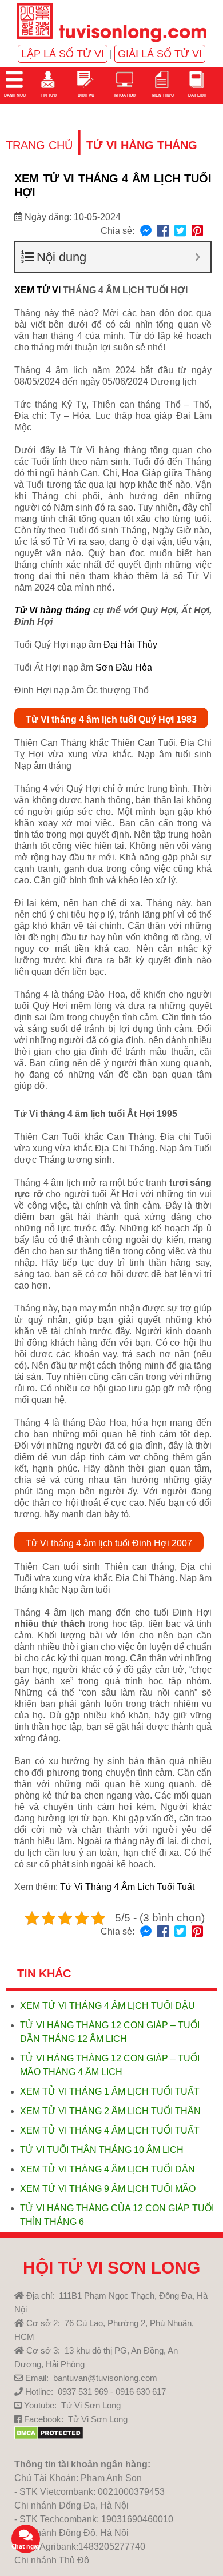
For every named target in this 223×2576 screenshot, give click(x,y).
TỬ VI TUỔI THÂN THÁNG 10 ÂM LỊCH (102, 2150)
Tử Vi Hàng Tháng (142, 145)
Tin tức (48, 95)
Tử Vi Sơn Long (91, 2405)
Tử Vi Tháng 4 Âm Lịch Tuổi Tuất (127, 1887)
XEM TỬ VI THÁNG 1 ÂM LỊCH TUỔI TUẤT (110, 2091)
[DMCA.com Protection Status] (49, 2437)
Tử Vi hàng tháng (52, 610)
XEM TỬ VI (37, 290)
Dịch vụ (85, 95)
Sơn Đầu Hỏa (124, 667)
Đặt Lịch (197, 95)
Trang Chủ (39, 145)
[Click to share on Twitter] (180, 231)
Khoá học (124, 95)
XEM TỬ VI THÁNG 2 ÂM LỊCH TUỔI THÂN (110, 2111)
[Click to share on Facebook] (163, 231)
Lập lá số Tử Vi (63, 54)
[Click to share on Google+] (197, 231)
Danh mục (14, 95)
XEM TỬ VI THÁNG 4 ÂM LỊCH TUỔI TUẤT (110, 2130)
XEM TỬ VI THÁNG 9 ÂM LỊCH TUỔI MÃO (108, 2189)
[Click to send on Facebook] (146, 231)
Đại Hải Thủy (130, 645)
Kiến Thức (162, 95)
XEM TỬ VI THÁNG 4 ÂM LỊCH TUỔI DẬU (107, 2006)
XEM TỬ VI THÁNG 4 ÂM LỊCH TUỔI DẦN (107, 2169)
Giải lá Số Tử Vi (160, 54)
